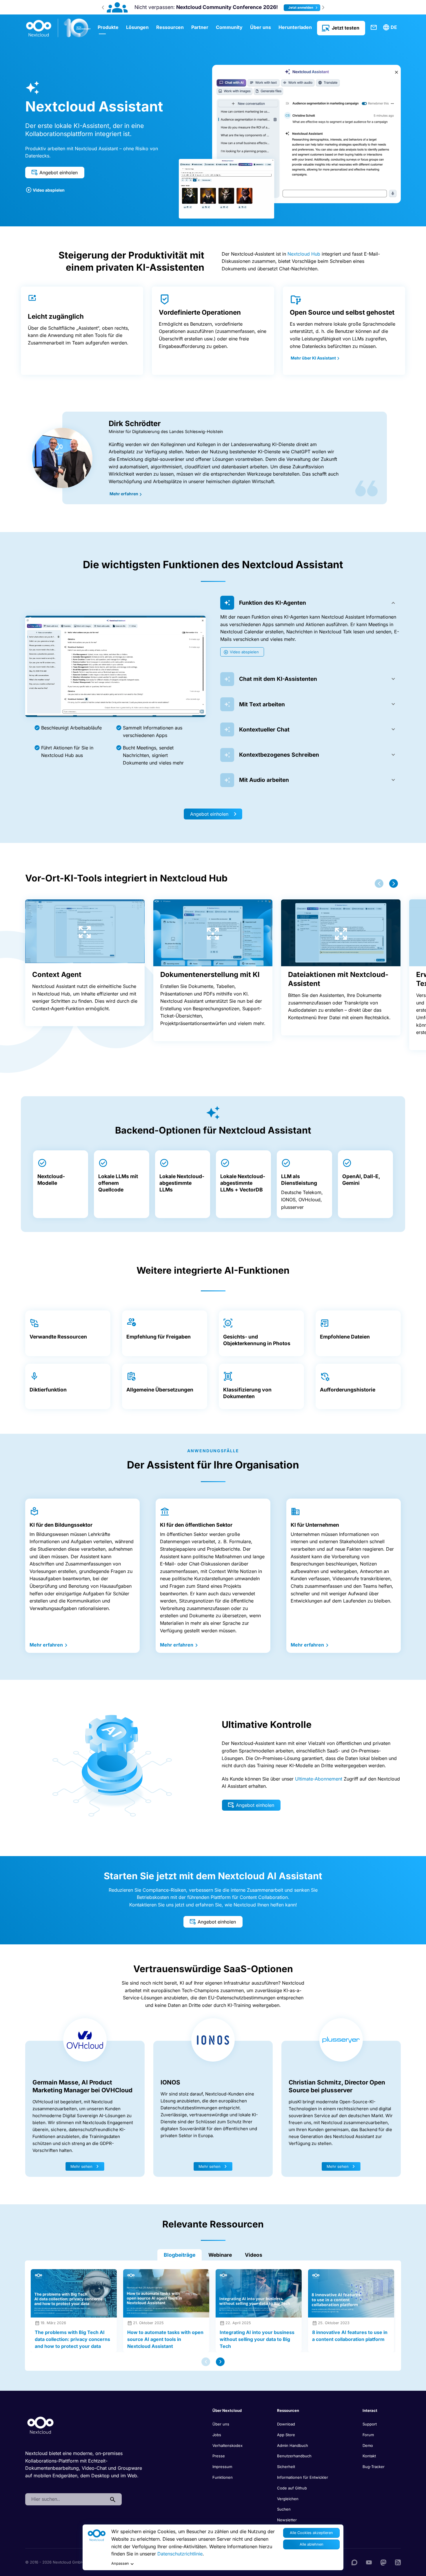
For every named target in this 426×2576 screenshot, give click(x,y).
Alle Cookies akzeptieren (311, 2533)
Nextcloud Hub (304, 254)
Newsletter (287, 2520)
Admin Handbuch (293, 2445)
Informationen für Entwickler (303, 2477)
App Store (286, 2435)
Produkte (108, 27)
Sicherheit (286, 2467)
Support (370, 2424)
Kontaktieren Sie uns (374, 27)
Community (229, 27)
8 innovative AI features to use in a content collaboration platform (350, 2336)
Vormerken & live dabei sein (296, 8)
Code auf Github (292, 2488)
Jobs (217, 2435)
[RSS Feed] (398, 2562)
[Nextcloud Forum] (354, 2562)
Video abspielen (49, 190)
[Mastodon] (383, 2562)
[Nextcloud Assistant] (290, 134)
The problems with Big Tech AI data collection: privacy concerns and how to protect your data (72, 2339)
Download (286, 2424)
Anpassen (120, 2563)
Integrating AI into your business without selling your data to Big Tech (257, 2339)
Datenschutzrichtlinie (180, 2554)
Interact (370, 2410)
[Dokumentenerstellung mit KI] (213, 933)
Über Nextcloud (227, 2410)
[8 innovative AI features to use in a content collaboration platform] (351, 2293)
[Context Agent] (85, 931)
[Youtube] (369, 2562)
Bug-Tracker (374, 2467)
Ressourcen (170, 27)
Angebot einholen (59, 173)
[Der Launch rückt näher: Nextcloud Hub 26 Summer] (116, 7)
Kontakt (369, 2456)
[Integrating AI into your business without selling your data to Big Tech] (259, 2293)
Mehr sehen (81, 2166)
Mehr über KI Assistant (314, 358)
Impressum (222, 2467)
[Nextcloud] (59, 28)
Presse (219, 2456)
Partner (200, 27)
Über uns (261, 27)
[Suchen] (113, 2499)
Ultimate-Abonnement (319, 1779)
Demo (368, 2445)
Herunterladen (295, 27)
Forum (368, 2435)
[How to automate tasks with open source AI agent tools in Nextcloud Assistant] (166, 2293)
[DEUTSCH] (391, 27)
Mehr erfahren (124, 494)
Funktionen (223, 2477)
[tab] (311, 603)
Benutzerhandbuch (294, 2456)
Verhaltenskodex (227, 2445)
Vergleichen (288, 2499)
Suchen (284, 2509)
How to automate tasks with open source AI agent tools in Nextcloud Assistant (165, 2339)
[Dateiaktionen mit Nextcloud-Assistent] (341, 933)
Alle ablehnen (312, 2544)
